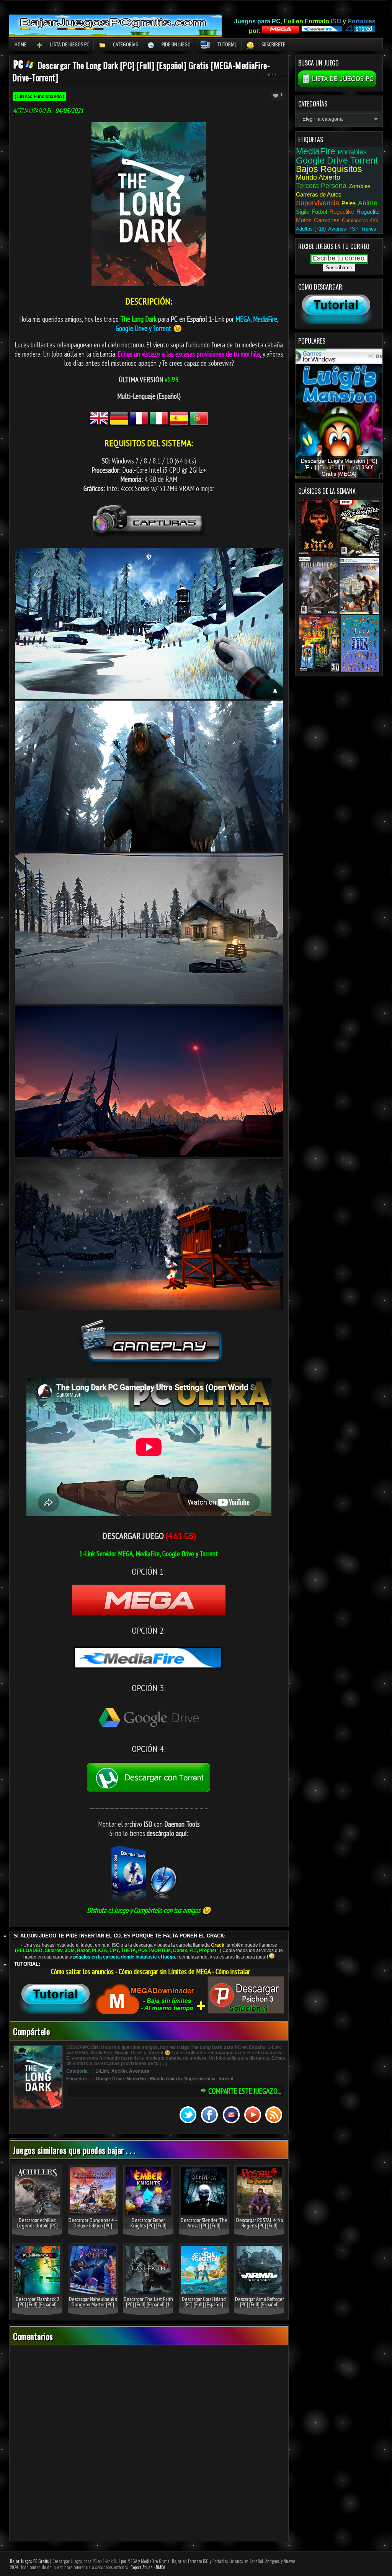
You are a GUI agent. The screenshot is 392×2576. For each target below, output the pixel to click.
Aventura (139, 2071)
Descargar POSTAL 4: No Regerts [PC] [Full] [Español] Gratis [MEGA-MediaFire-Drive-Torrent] (259, 2228)
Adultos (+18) (311, 229)
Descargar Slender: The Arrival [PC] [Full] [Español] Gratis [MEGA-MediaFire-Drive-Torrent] (204, 2228)
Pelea (349, 203)
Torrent (226, 2079)
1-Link (279, 74)
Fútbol (319, 212)
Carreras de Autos (319, 194)
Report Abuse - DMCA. (148, 2567)
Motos (304, 220)
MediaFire (137, 2079)
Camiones (327, 220)
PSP (354, 229)
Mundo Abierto (166, 2079)
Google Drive (110, 2079)
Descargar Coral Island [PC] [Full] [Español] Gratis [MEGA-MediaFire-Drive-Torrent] (204, 2307)
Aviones (337, 229)
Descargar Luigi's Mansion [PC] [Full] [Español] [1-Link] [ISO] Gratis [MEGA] (339, 468)
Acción (119, 2071)
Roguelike (342, 212)
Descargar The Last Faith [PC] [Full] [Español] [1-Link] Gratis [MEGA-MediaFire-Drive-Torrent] (148, 2307)
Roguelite (368, 212)
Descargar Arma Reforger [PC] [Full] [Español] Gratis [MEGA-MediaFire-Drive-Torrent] (260, 2307)
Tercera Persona (321, 186)
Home (20, 44)
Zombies (360, 186)
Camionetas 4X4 (360, 220)
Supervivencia (200, 2079)
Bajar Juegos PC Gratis (29, 2561)
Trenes (369, 229)
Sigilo (303, 212)
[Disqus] (149, 2444)
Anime (368, 203)
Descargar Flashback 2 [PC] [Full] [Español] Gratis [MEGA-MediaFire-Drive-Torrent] (37, 2307)
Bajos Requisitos (329, 169)
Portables (352, 152)
